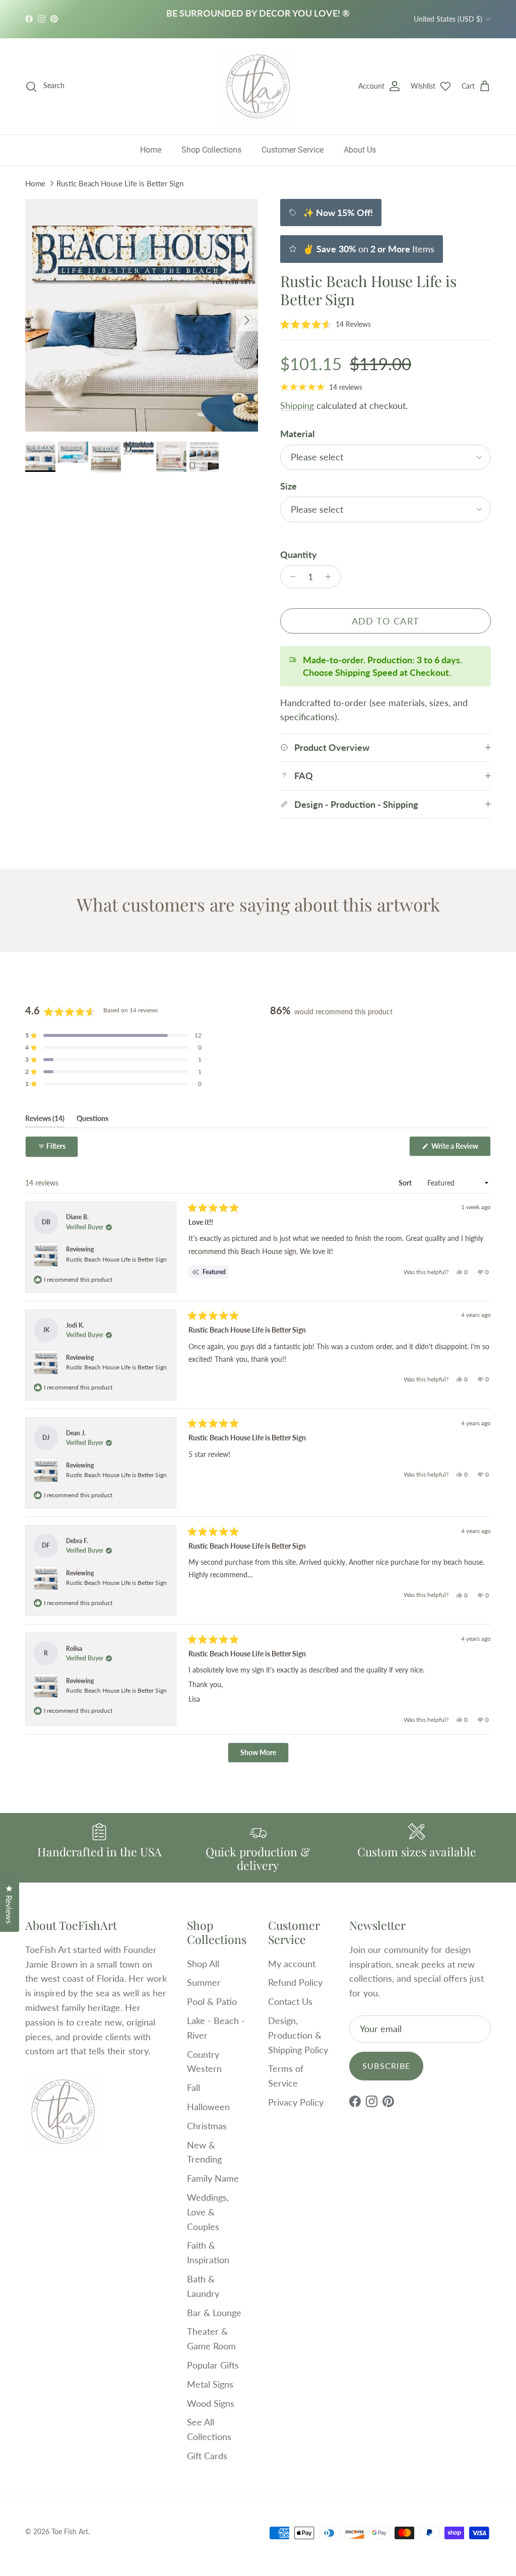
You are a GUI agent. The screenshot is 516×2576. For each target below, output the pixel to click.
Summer (204, 1982)
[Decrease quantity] (290, 577)
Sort (406, 1183)
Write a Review (460, 1149)
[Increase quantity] (331, 577)
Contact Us (290, 2001)
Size (288, 486)
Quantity (299, 554)
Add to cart (386, 621)
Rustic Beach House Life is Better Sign (120, 183)
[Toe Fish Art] (258, 87)
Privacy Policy (296, 2102)
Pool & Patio (212, 2001)
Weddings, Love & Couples (208, 2212)
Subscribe (386, 2066)
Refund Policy (295, 1982)
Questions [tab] (92, 1121)
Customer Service (293, 150)
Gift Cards (207, 2456)
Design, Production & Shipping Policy (298, 2035)
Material (297, 434)
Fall (193, 2087)
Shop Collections (211, 150)
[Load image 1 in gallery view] (142, 315)
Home (151, 150)
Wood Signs (211, 2403)
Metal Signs (210, 2384)
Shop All (203, 1964)
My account (292, 1964)
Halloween (208, 2107)
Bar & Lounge (214, 2313)
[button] (326, 324)
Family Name (213, 2178)
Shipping (297, 405)
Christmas (207, 2126)
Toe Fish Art (70, 2531)
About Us (360, 150)
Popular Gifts (213, 2365)
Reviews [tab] (45, 1121)
